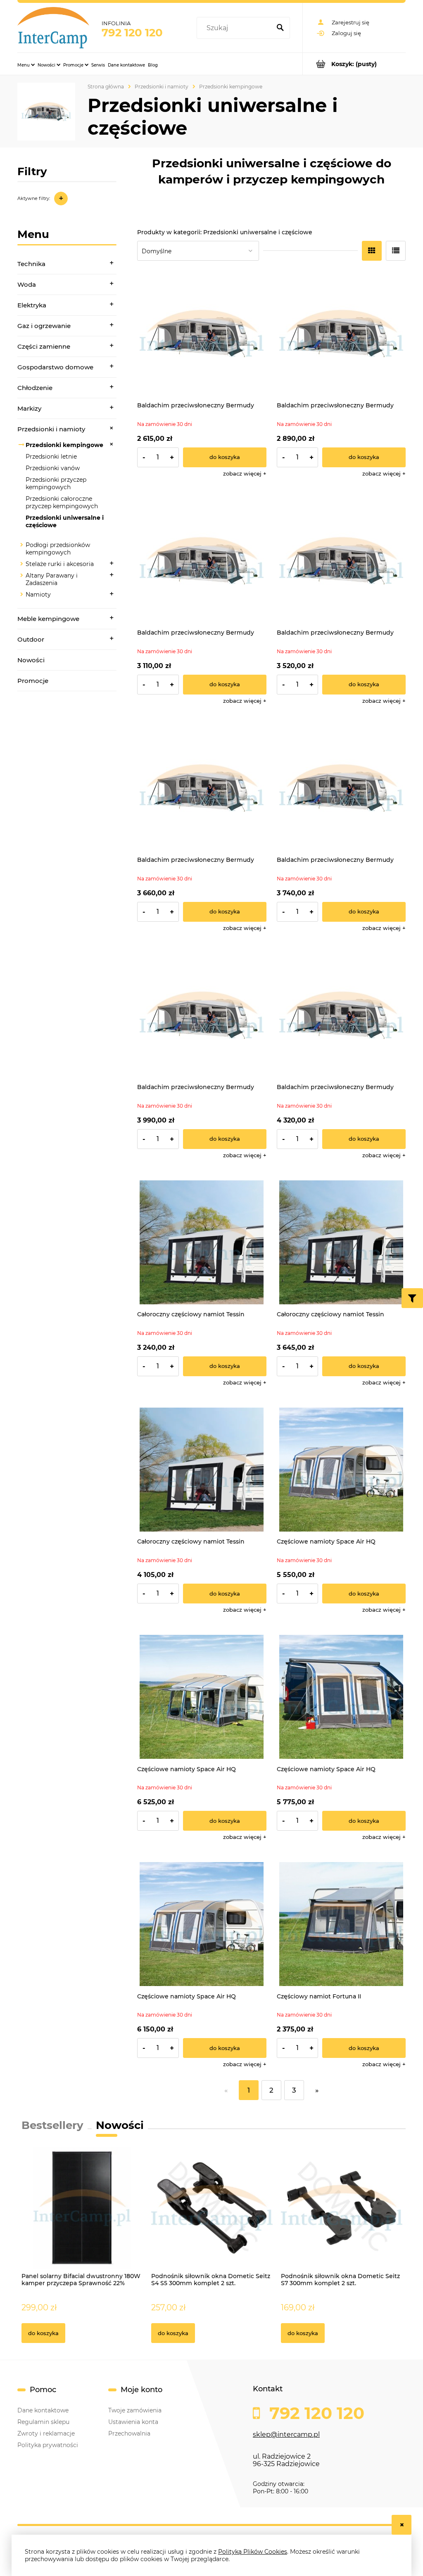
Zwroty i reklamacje (46, 2433)
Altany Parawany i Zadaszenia (52, 579)
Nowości (31, 660)
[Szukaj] (280, 28)
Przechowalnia (129, 2433)
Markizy (29, 408)
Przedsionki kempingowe (64, 445)
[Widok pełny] (396, 251)
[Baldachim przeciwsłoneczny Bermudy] (202, 334)
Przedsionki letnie (51, 457)
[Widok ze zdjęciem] (372, 251)
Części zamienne (44, 346)
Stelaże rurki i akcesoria (60, 564)
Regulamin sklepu (43, 2422)
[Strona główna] (53, 28)
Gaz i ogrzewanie (44, 326)
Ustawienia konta (133, 2422)
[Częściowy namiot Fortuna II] (341, 1924)
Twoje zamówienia (135, 2410)
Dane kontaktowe (43, 2410)
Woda (27, 284)
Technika (31, 264)
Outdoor (31, 639)
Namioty (38, 595)
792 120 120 (132, 33)
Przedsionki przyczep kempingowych (56, 483)
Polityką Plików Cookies (253, 2552)
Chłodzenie (35, 388)
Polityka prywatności (48, 2445)
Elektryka (32, 305)
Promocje (33, 681)
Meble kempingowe (48, 619)
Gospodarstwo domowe (55, 367)
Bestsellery (52, 2125)
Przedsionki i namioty (51, 429)
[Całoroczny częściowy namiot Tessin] (202, 1243)
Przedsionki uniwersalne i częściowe (65, 521)
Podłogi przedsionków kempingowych (58, 549)
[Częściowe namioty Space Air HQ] (341, 1470)
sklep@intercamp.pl (286, 2434)
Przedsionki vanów (53, 468)
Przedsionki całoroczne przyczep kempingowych (62, 502)
